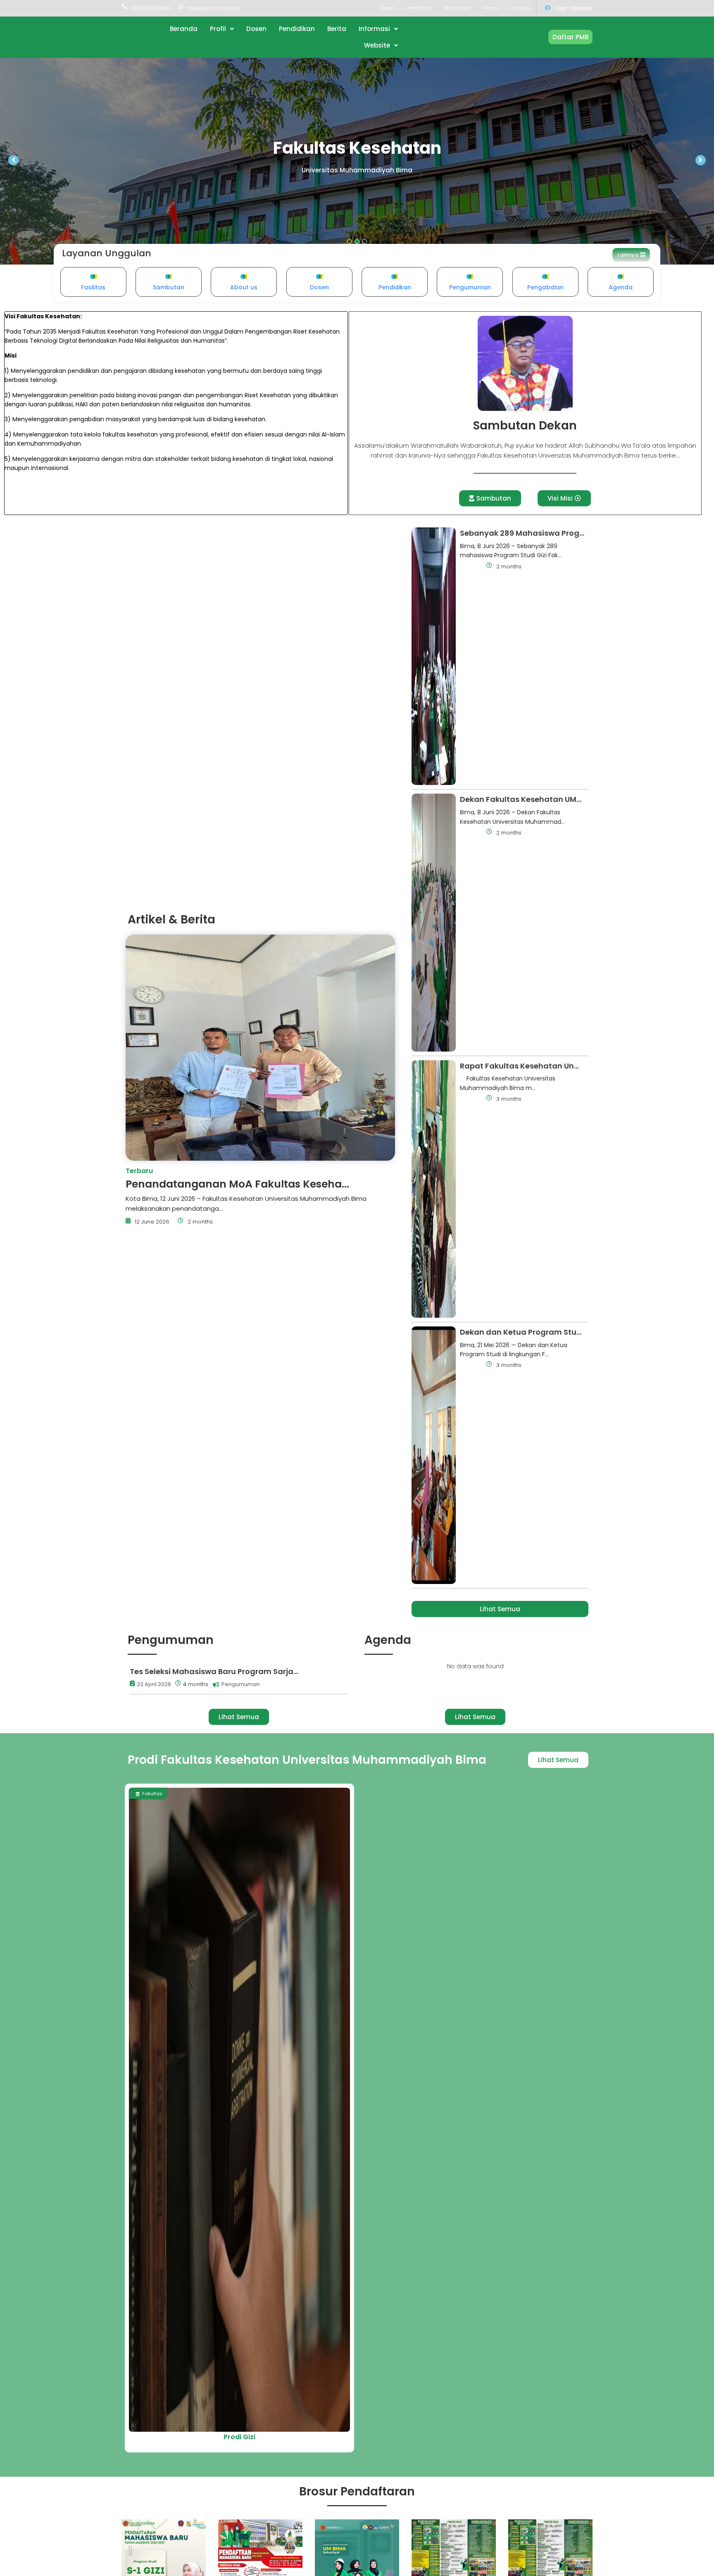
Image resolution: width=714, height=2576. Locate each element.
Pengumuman (470, 287)
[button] (631, 255)
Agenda (621, 287)
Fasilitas (93, 287)
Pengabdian (545, 287)
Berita (471, 567)
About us (244, 287)
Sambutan (169, 287)
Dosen (319, 287)
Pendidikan (395, 287)
